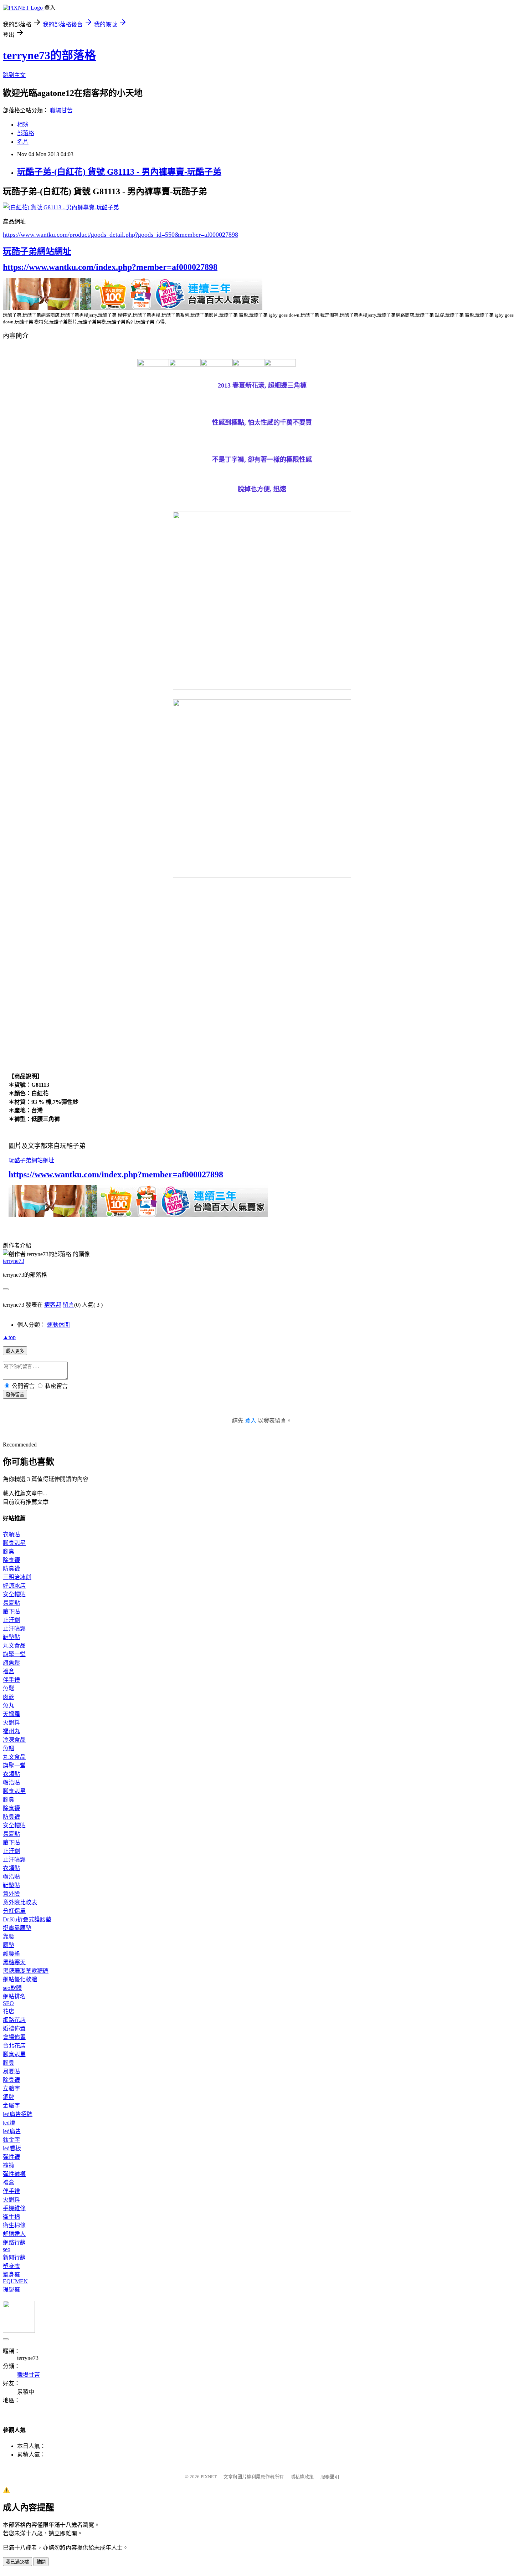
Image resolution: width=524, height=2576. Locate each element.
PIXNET (209, 2477)
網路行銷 (14, 2242)
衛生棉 (11, 2217)
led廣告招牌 (18, 2114)
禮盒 (9, 1671)
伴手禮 (11, 1680)
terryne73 (14, 1261)
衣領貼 (11, 1534)
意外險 (11, 1894)
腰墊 (9, 1945)
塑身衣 (11, 2266)
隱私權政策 (302, 2477)
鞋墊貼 (11, 1637)
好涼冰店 (14, 1586)
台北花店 (14, 2046)
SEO (8, 2003)
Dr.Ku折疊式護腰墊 (27, 1919)
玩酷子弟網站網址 (37, 251)
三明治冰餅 (17, 1577)
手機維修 (14, 2208)
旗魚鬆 (11, 1663)
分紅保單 (14, 1911)
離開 (41, 2562)
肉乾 (9, 1697)
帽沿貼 (11, 1783)
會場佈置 (14, 2037)
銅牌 (9, 2097)
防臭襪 (11, 1569)
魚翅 (9, 1748)
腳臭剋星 (14, 1543)
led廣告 (12, 2131)
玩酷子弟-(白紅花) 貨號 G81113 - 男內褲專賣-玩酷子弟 (119, 172)
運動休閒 (58, 1325)
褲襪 (9, 2165)
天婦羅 (11, 1714)
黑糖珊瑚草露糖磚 (26, 1971)
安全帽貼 (14, 1594)
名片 (23, 142)
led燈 (9, 2123)
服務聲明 (330, 2477)
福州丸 (11, 1731)
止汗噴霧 (14, 1628)
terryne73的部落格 (49, 55)
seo (7, 2249)
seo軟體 (12, 1988)
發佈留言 (15, 1395)
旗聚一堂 (14, 1654)
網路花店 (14, 2020)
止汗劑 (11, 1620)
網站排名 (14, 1996)
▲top (9, 1337)
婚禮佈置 (14, 2029)
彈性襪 (11, 2157)
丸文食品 (14, 1646)
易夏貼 (11, 1603)
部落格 (26, 133)
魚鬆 (9, 1688)
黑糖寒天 (14, 1962)
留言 (68, 1305)
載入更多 (15, 1351)
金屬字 (11, 2106)
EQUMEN (15, 2281)
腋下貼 (11, 1611)
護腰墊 (11, 1954)
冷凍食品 (14, 1740)
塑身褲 (11, 2275)
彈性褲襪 (14, 2174)
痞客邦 (53, 1305)
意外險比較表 (20, 1902)
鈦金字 (11, 2140)
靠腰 (9, 1937)
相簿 (23, 125)
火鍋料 (11, 1723)
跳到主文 (14, 75)
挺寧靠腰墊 (17, 1928)
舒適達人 (14, 2234)
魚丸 (9, 1706)
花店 (9, 2011)
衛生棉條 (14, 2225)
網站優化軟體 (20, 1979)
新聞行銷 (14, 2257)
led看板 (12, 2148)
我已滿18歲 (17, 2562)
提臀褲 (11, 2290)
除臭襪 (11, 1560)
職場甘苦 (61, 110)
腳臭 (9, 1551)
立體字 (11, 2088)
